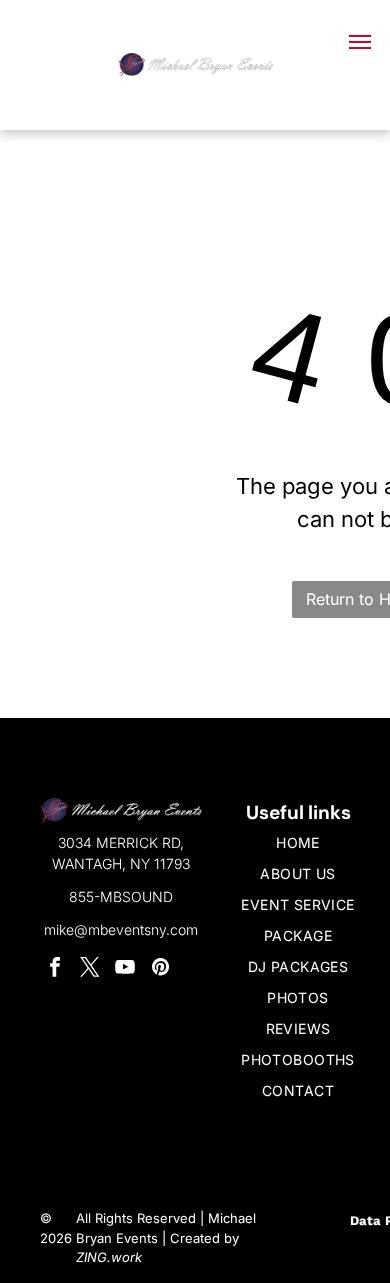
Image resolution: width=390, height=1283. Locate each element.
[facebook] (55, 969)
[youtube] (125, 969)
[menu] (360, 42)
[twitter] (90, 969)
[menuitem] (298, 842)
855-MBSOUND (121, 896)
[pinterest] (160, 969)
